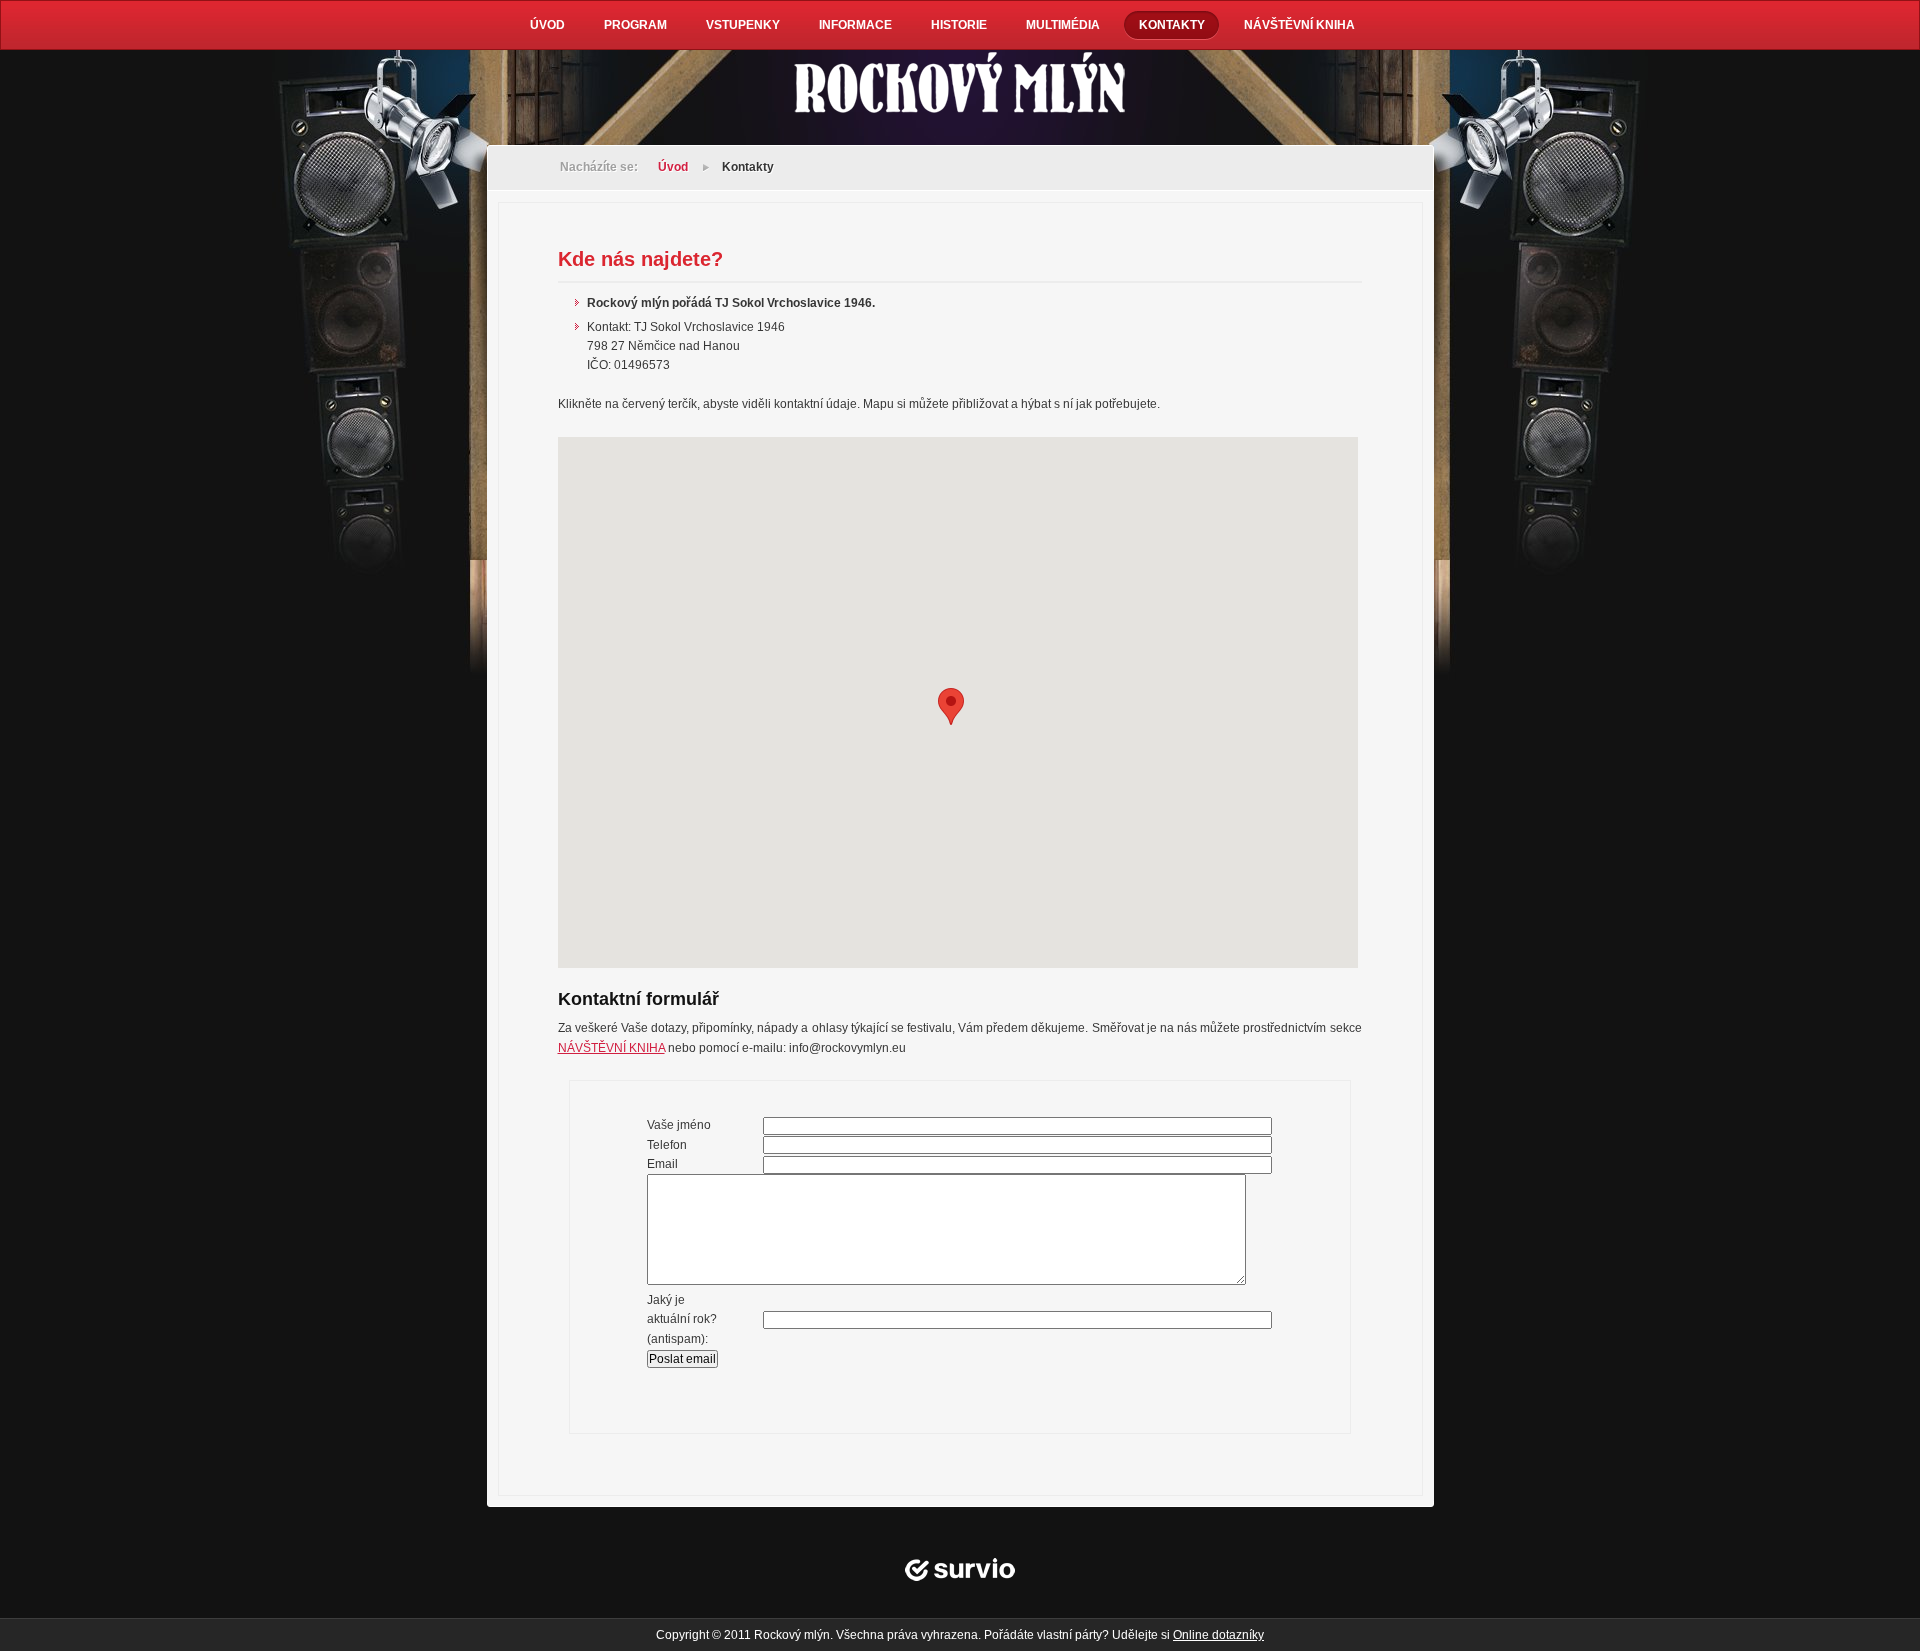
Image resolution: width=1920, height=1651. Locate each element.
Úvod (673, 167)
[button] (951, 706)
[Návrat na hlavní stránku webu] (960, 85)
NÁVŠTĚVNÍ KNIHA (611, 1048)
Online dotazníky (1218, 1635)
